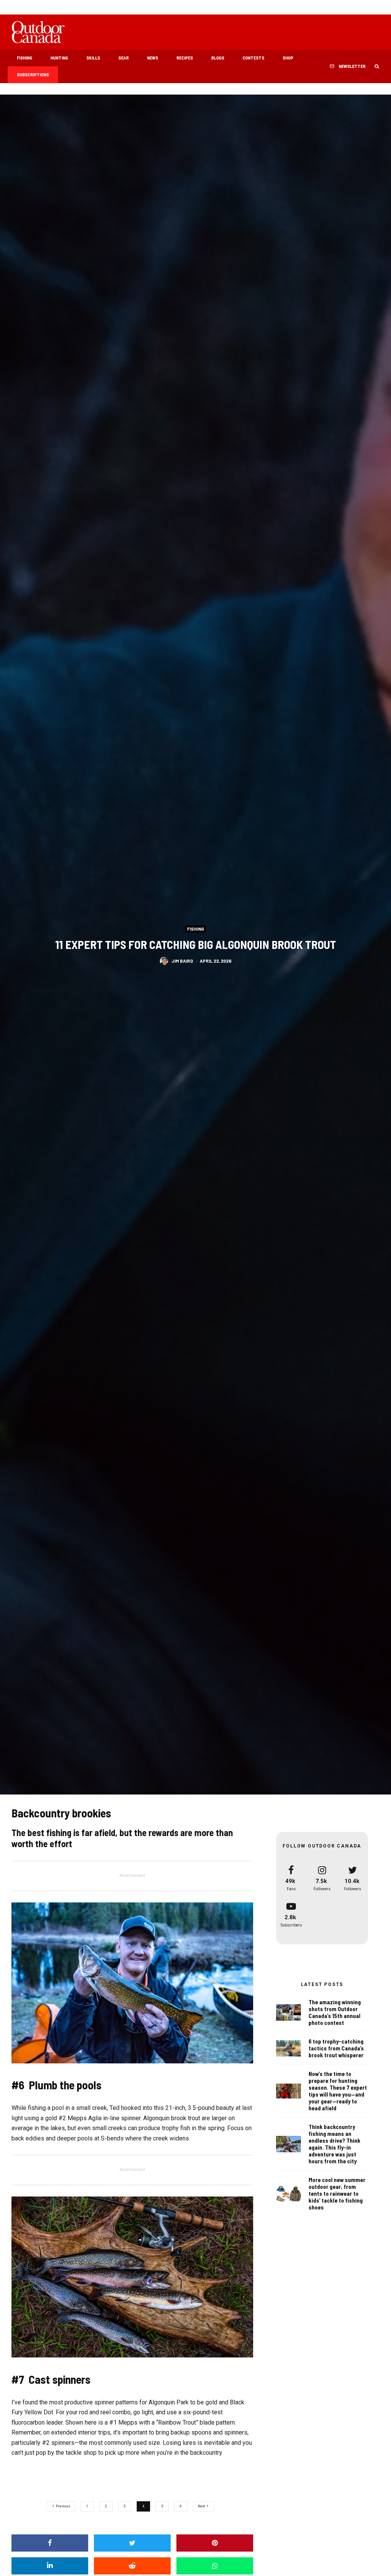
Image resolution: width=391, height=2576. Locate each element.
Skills (93, 58)
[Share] (50, 2543)
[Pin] (215, 2543)
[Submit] (132, 2566)
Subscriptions (33, 74)
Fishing (24, 58)
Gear (124, 58)
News (153, 58)
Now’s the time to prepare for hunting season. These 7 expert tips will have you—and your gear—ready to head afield (338, 2091)
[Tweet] (132, 2543)
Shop (288, 58)
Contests (253, 58)
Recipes (185, 58)
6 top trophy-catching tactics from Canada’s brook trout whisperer (336, 2048)
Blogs (218, 58)
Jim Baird (182, 960)
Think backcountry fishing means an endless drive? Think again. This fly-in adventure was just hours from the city (334, 2144)
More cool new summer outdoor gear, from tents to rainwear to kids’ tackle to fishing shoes (337, 2193)
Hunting (59, 58)
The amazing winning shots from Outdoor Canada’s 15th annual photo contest (335, 2012)
